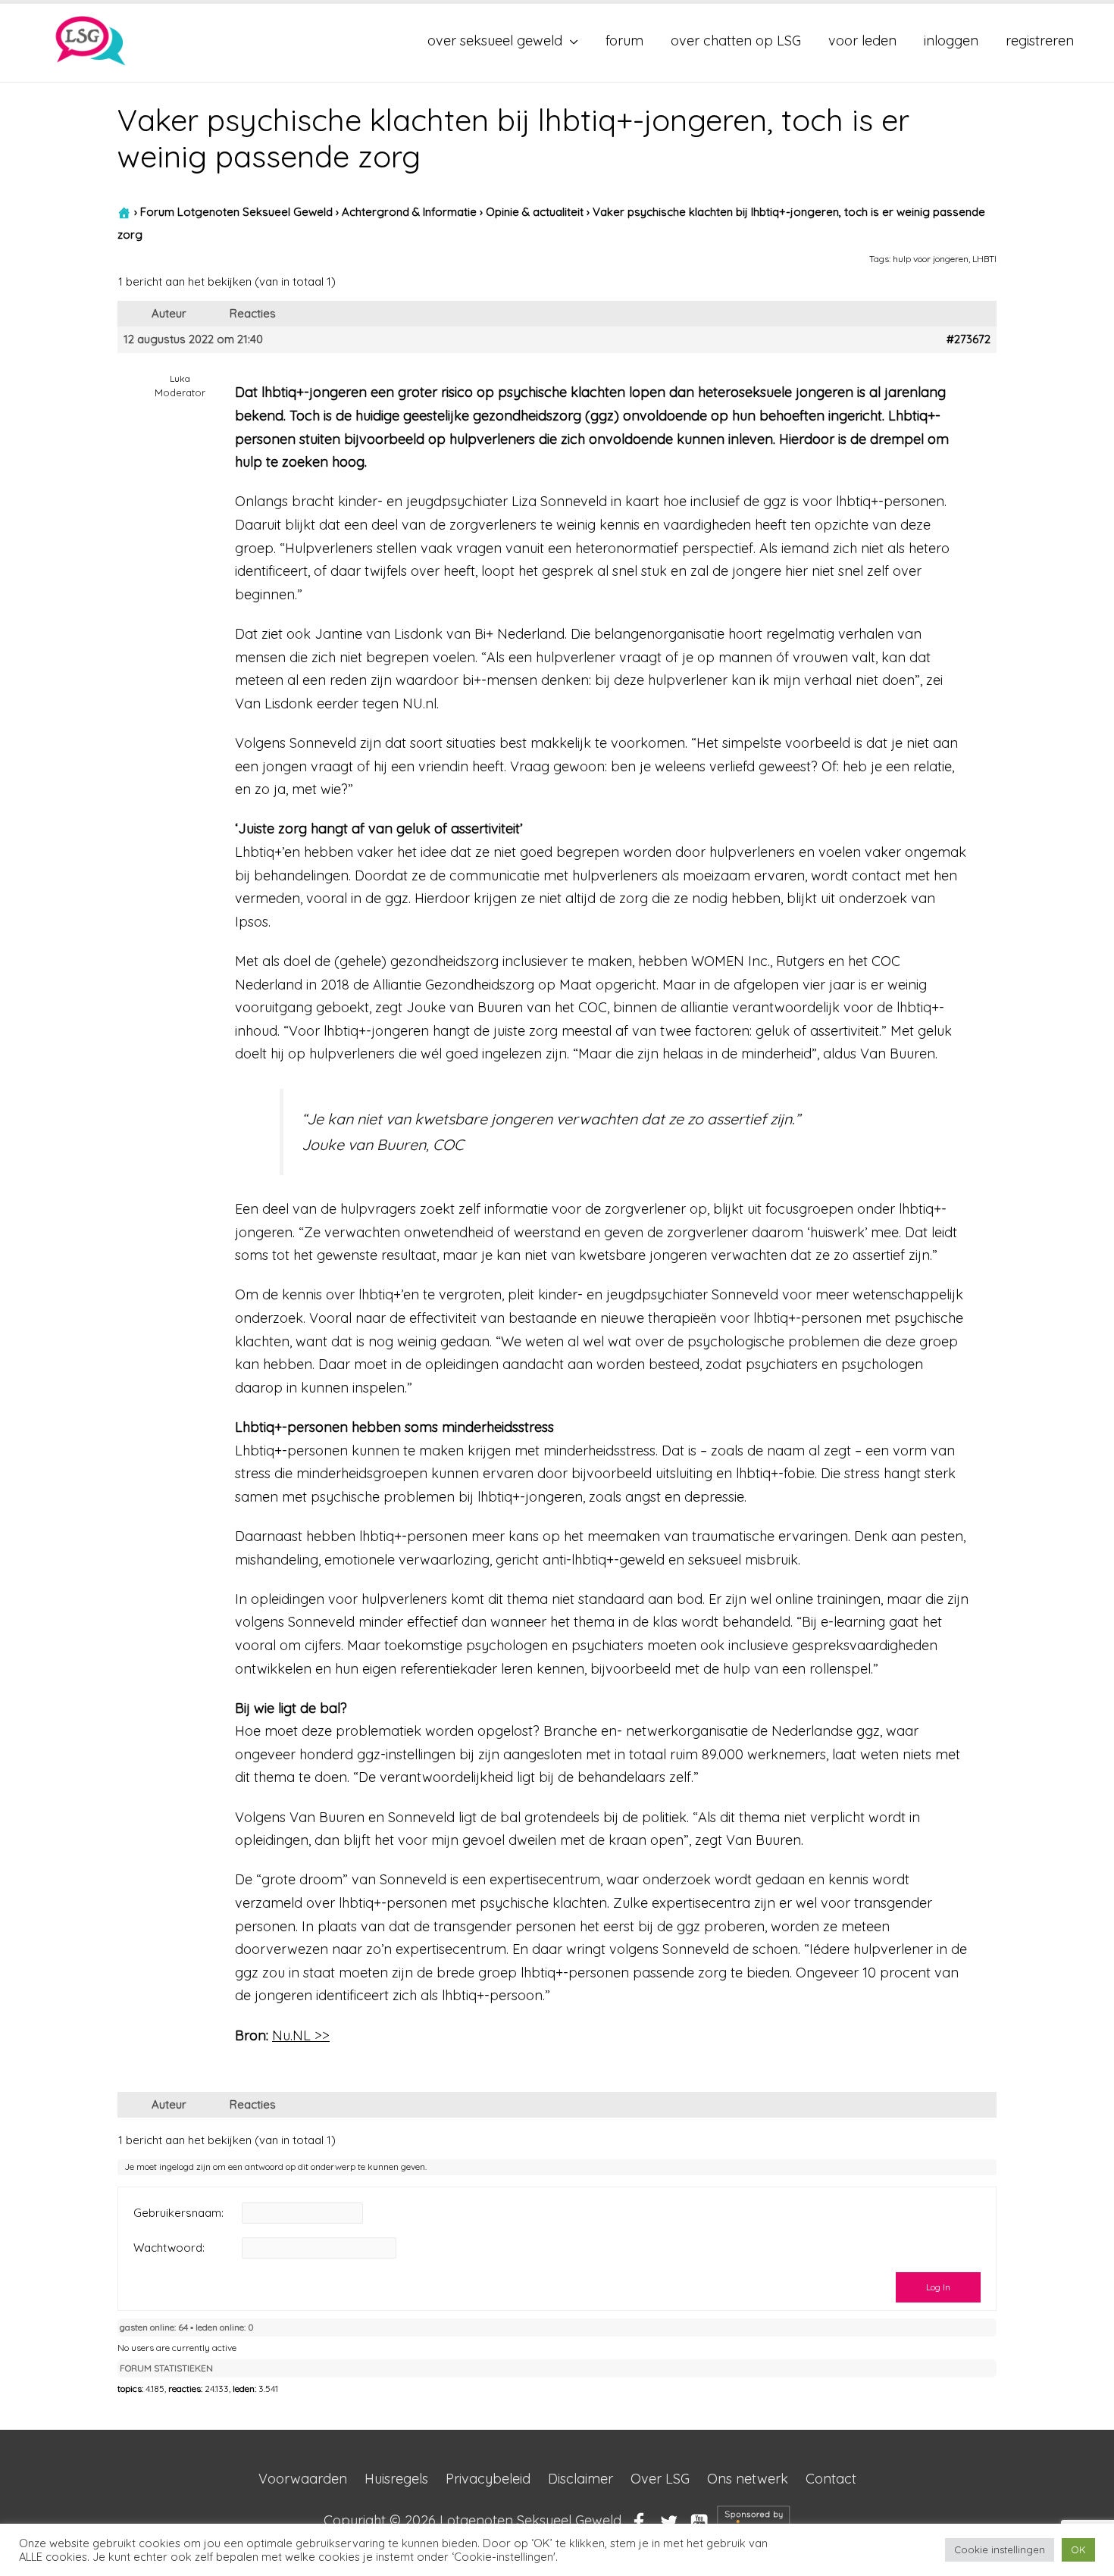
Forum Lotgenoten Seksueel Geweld (236, 212)
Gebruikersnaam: (178, 2213)
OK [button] (1078, 2549)
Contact (831, 2479)
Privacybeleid (488, 2479)
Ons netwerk (748, 2479)
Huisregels (396, 2479)
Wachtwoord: (169, 2248)
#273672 (968, 339)
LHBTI (984, 259)
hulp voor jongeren (931, 259)
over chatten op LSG (736, 41)
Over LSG (660, 2479)
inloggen (951, 41)
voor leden (862, 41)
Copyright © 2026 (473, 2521)
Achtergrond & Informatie (409, 212)
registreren (1040, 41)
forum (624, 41)
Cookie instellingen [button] (1000, 2549)
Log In (938, 2287)
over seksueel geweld (495, 41)
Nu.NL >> (301, 2035)
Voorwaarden (303, 2479)
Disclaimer (580, 2479)
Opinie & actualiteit (535, 212)
